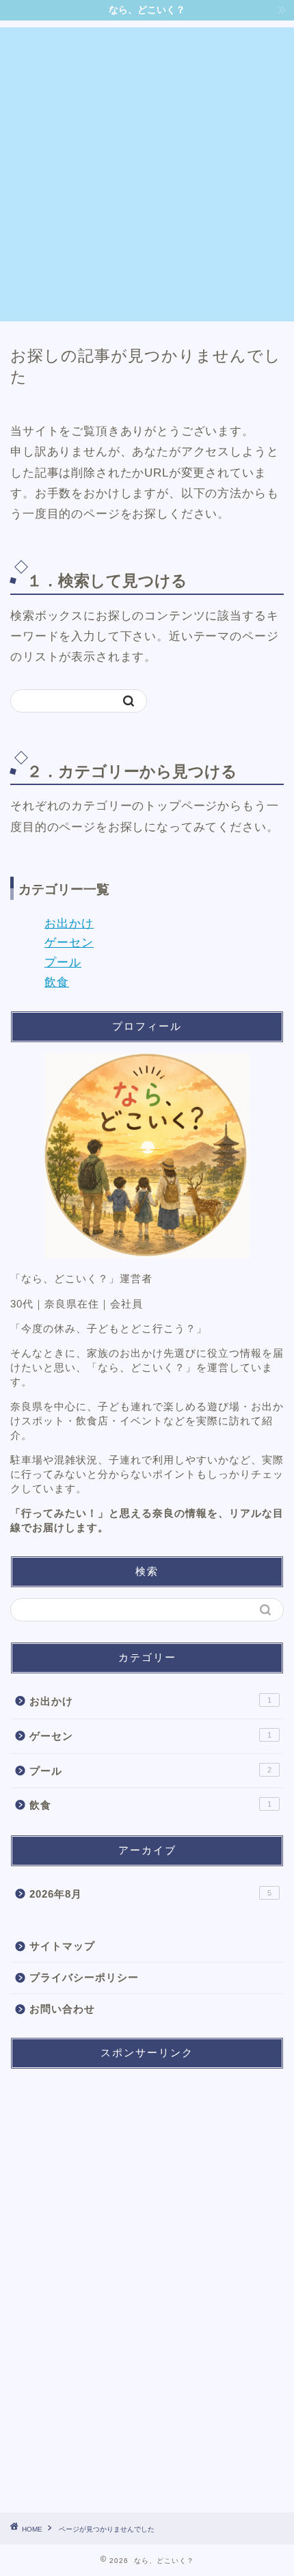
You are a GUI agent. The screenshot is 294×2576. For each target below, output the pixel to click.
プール (63, 962)
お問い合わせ (62, 2009)
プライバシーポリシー (84, 1977)
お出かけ (69, 924)
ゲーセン (69, 943)
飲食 (57, 982)
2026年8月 (150, 1894)
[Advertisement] (147, 174)
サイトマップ (62, 1946)
